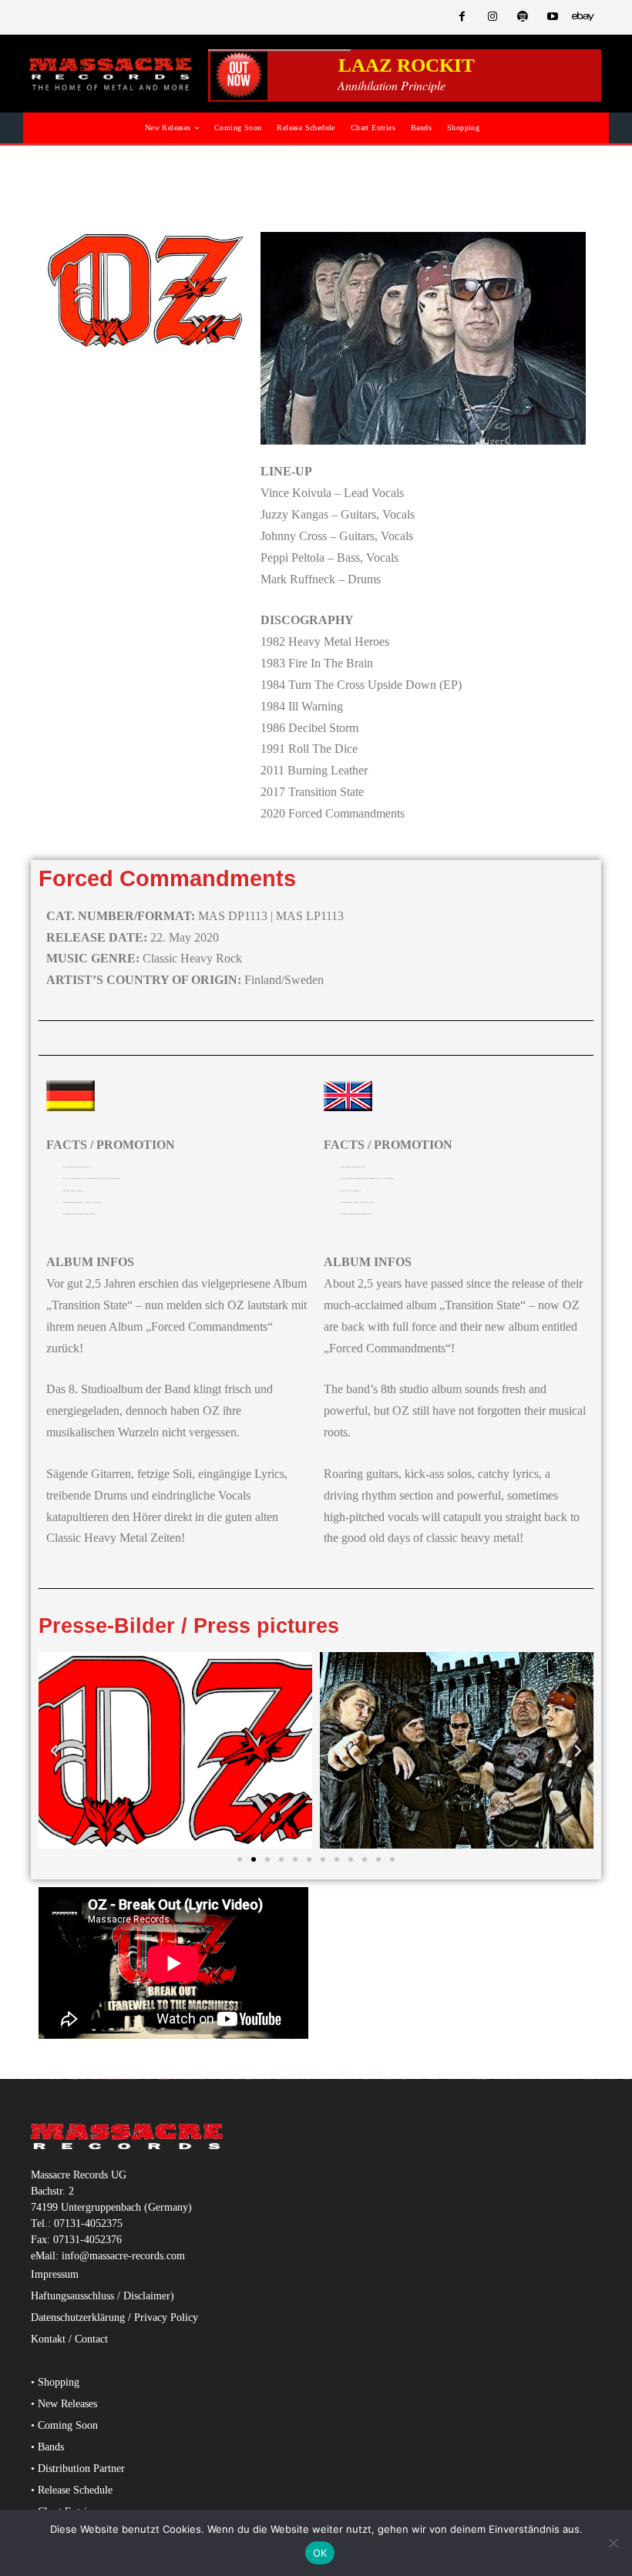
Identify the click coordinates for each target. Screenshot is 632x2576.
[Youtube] (553, 17)
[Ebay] (583, 17)
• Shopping (55, 2382)
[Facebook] (462, 17)
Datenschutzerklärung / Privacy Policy (114, 2317)
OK (320, 2553)
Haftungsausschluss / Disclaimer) (103, 2296)
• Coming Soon (64, 2425)
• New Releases (64, 2404)
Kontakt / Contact (69, 2339)
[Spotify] (522, 17)
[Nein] (613, 2543)
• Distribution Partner (78, 2469)
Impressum (55, 2274)
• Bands (47, 2447)
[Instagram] (492, 17)
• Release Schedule (72, 2490)
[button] (54, 1751)
